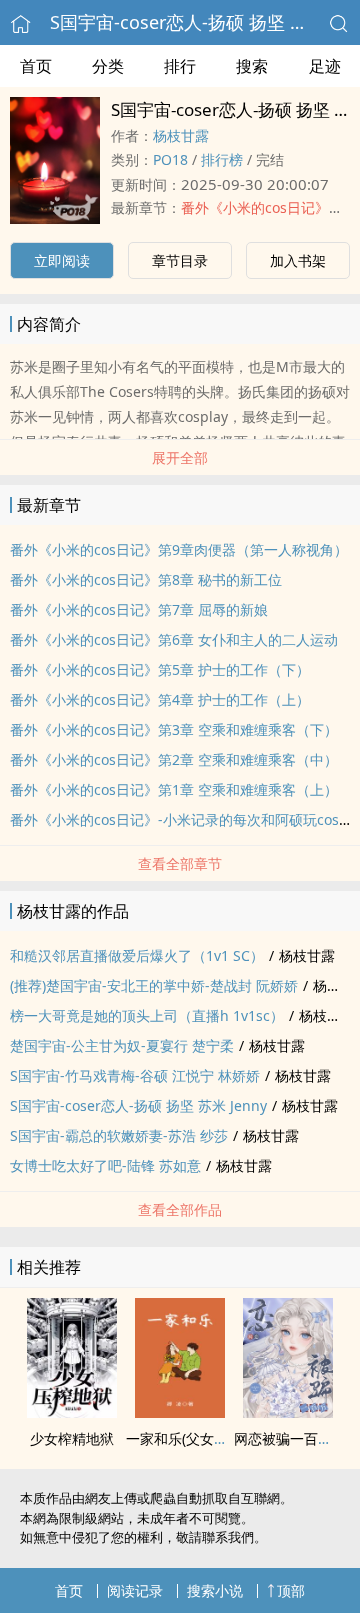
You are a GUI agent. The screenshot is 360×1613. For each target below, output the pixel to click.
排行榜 (222, 159)
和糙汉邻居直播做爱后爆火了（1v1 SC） (137, 955)
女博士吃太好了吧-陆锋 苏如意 (105, 1165)
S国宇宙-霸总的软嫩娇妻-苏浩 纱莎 (119, 1135)
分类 (108, 66)
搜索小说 (215, 1590)
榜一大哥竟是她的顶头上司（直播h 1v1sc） (147, 1015)
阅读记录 (135, 1590)
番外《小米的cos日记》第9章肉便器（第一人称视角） (179, 549)
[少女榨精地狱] (72, 1412)
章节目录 (180, 260)
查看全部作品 (180, 1209)
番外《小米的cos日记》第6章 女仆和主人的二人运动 (174, 639)
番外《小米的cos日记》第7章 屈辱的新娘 (139, 609)
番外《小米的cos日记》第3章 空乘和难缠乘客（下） (174, 729)
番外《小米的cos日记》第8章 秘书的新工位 (146, 579)
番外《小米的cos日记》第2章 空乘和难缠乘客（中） (174, 759)
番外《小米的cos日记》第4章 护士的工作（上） (160, 699)
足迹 (325, 66)
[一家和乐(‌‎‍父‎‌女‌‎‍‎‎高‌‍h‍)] (180, 1412)
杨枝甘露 (181, 135)
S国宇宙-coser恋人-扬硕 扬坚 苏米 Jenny (138, 1105)
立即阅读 (62, 260)
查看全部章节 (180, 863)
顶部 (291, 1590)
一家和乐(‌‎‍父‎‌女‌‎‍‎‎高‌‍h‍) (183, 1438)
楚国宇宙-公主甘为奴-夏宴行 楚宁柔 (122, 1045)
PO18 (170, 159)
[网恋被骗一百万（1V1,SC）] (288, 1412)
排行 (180, 66)
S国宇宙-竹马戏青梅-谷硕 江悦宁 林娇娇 (135, 1075)
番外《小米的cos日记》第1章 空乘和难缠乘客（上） (174, 789)
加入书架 (298, 260)
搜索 (252, 66)
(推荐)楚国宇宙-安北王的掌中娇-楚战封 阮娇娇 (154, 985)
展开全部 (180, 457)
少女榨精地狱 (72, 1438)
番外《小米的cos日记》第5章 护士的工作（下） (160, 669)
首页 (36, 66)
